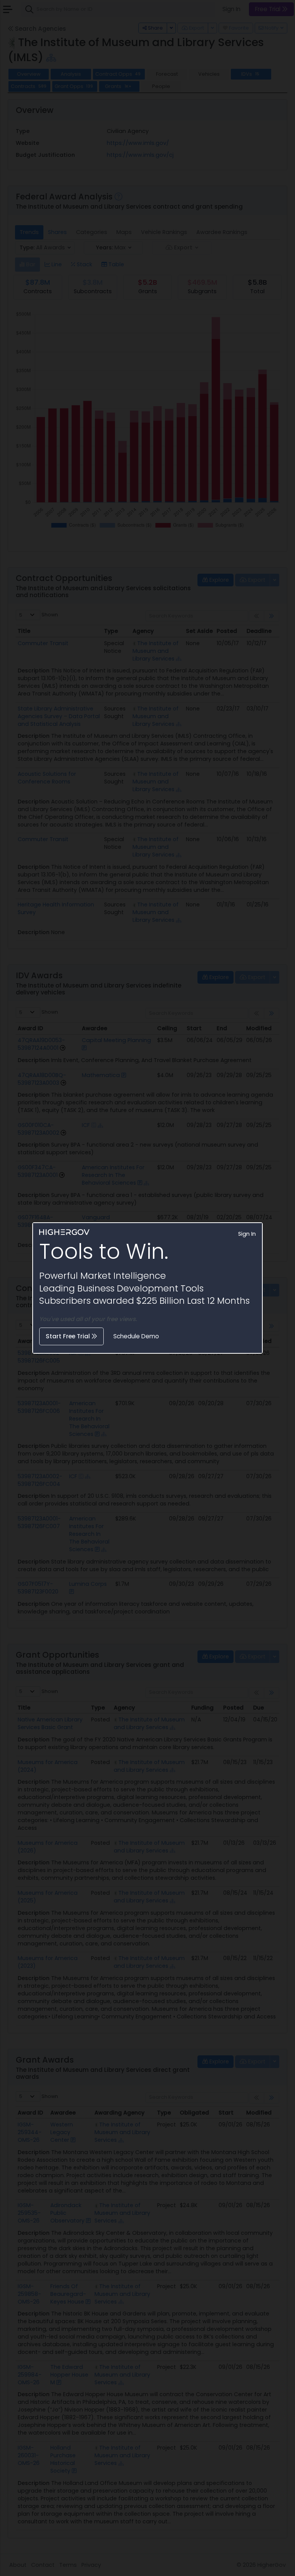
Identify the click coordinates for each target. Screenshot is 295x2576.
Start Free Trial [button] (69, 1336)
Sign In (247, 1234)
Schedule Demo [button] (136, 1336)
